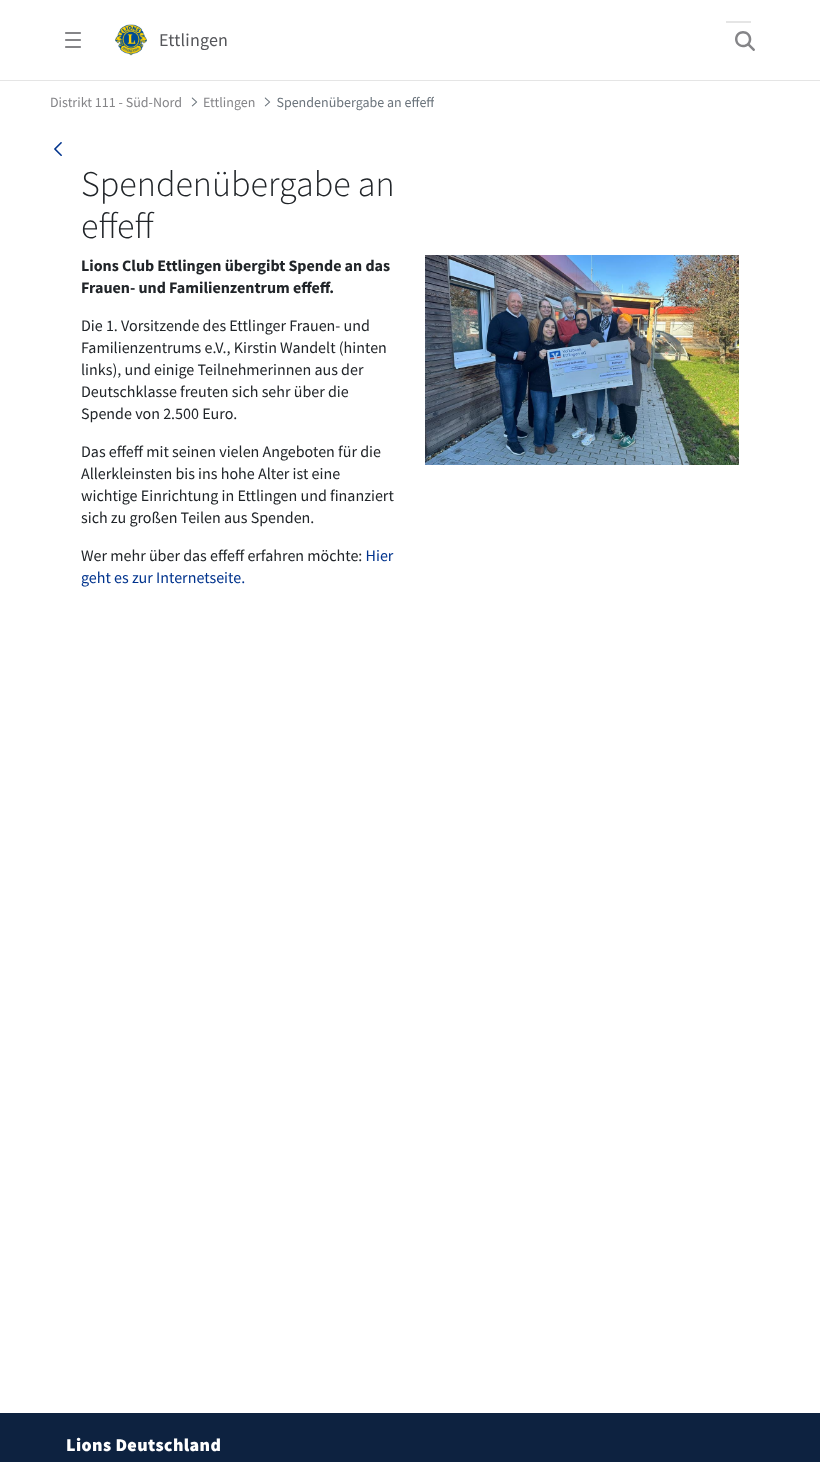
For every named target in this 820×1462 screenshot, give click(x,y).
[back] (58, 149)
